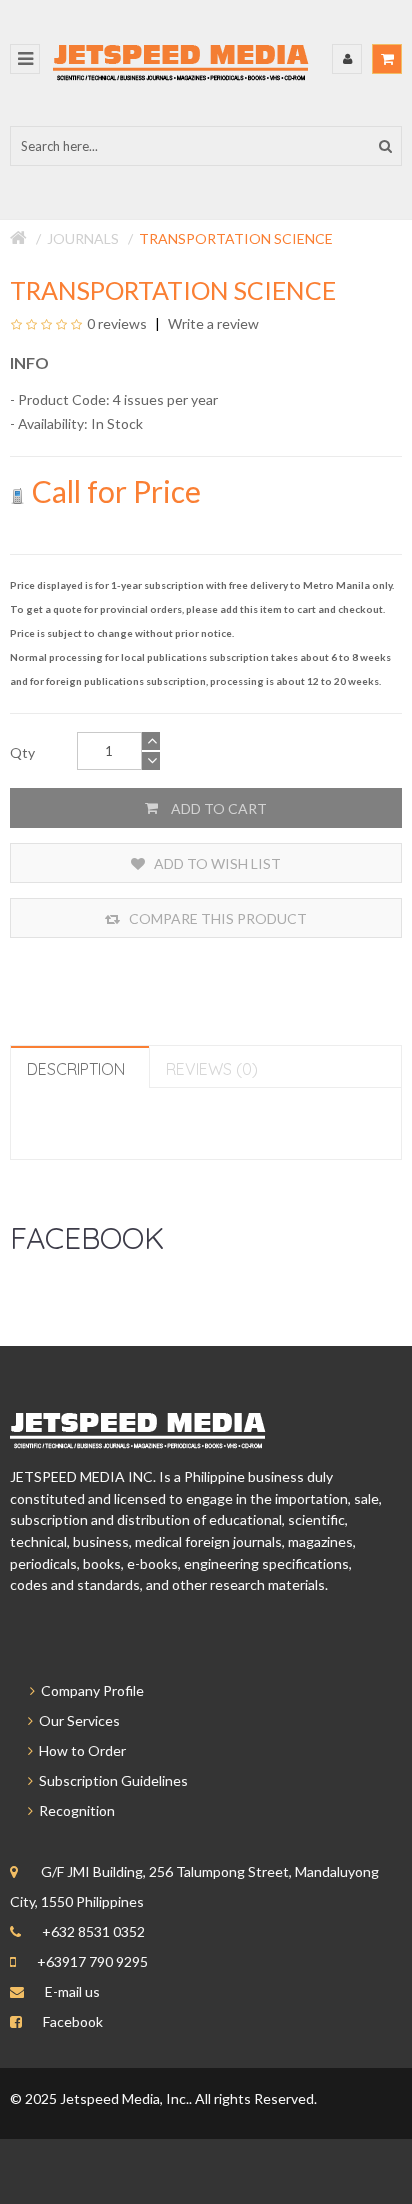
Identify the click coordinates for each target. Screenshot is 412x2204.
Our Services (76, 1720)
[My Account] (347, 59)
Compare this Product (216, 918)
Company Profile (89, 1690)
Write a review (212, 323)
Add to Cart (217, 808)
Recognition (74, 1810)
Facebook (73, 2021)
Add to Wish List (216, 863)
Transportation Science (236, 238)
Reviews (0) (212, 1069)
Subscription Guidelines (110, 1780)
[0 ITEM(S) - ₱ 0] (387, 59)
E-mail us (72, 1991)
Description (76, 1069)
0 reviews (117, 323)
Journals (83, 238)
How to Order (79, 1750)
